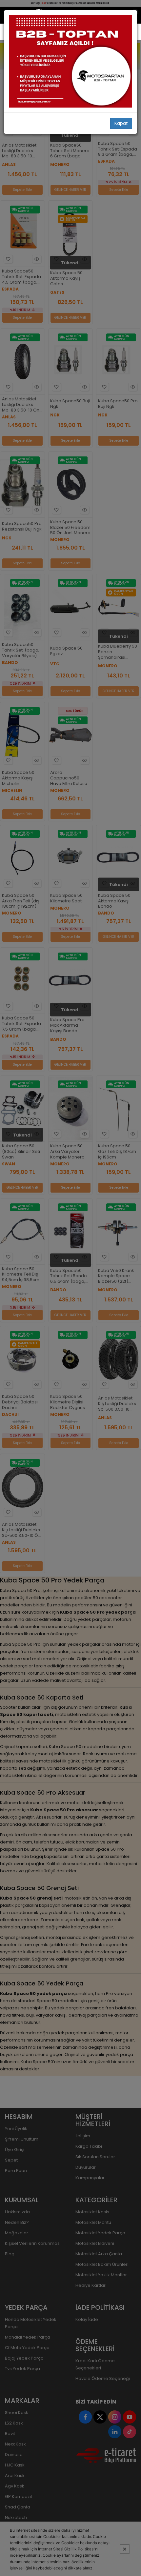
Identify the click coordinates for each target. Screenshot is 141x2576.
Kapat (121, 123)
